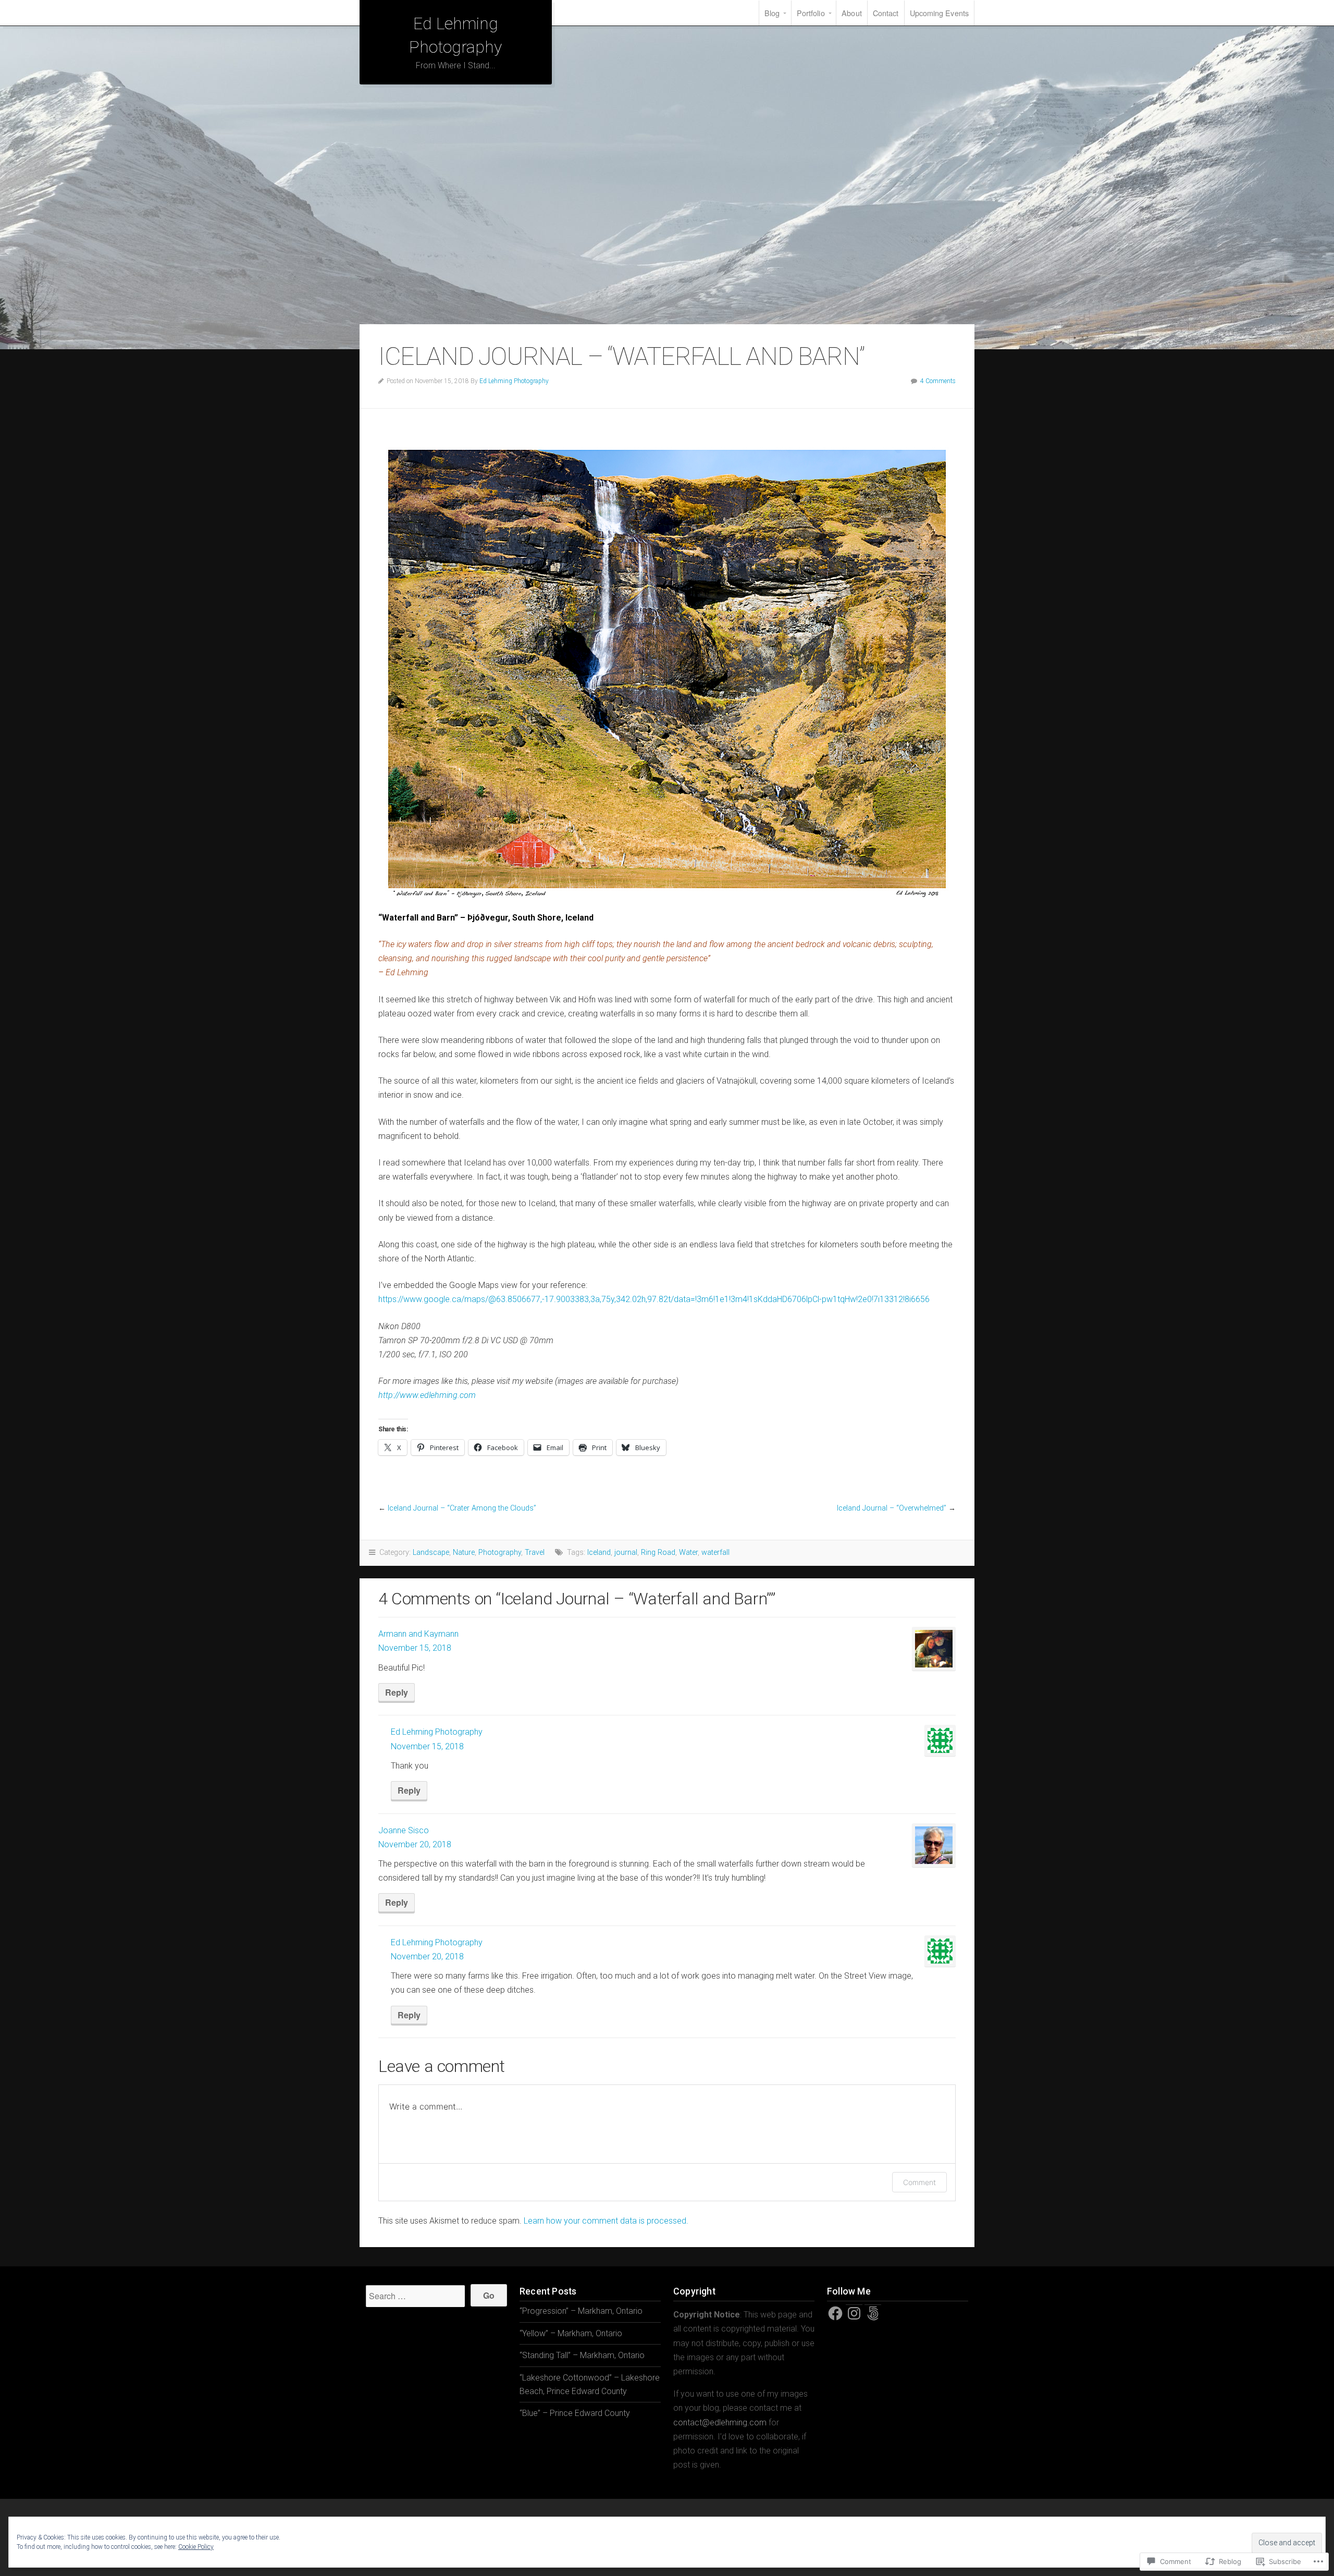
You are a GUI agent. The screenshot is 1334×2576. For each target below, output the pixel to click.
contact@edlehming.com (720, 2422)
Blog (772, 13)
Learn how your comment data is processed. (606, 2221)
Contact (886, 13)
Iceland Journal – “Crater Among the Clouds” (462, 1508)
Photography (500, 1553)
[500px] (873, 2313)
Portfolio (811, 13)
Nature (464, 1553)
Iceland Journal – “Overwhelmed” (892, 1508)
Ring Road (658, 1553)
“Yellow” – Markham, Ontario (571, 2333)
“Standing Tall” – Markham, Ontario (582, 2355)
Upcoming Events (940, 13)
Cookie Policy (196, 2547)
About (852, 13)
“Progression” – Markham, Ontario (581, 2311)
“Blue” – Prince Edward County (575, 2413)
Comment (919, 2182)
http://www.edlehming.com (427, 1395)
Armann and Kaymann (418, 1634)
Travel (535, 1553)
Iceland (599, 1553)
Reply (397, 1692)
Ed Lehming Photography (514, 381)
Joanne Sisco (404, 1830)
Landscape (431, 1553)
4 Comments (938, 381)
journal (626, 1553)
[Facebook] (835, 2313)
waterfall (715, 1553)
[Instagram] (854, 2313)
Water (688, 1553)
